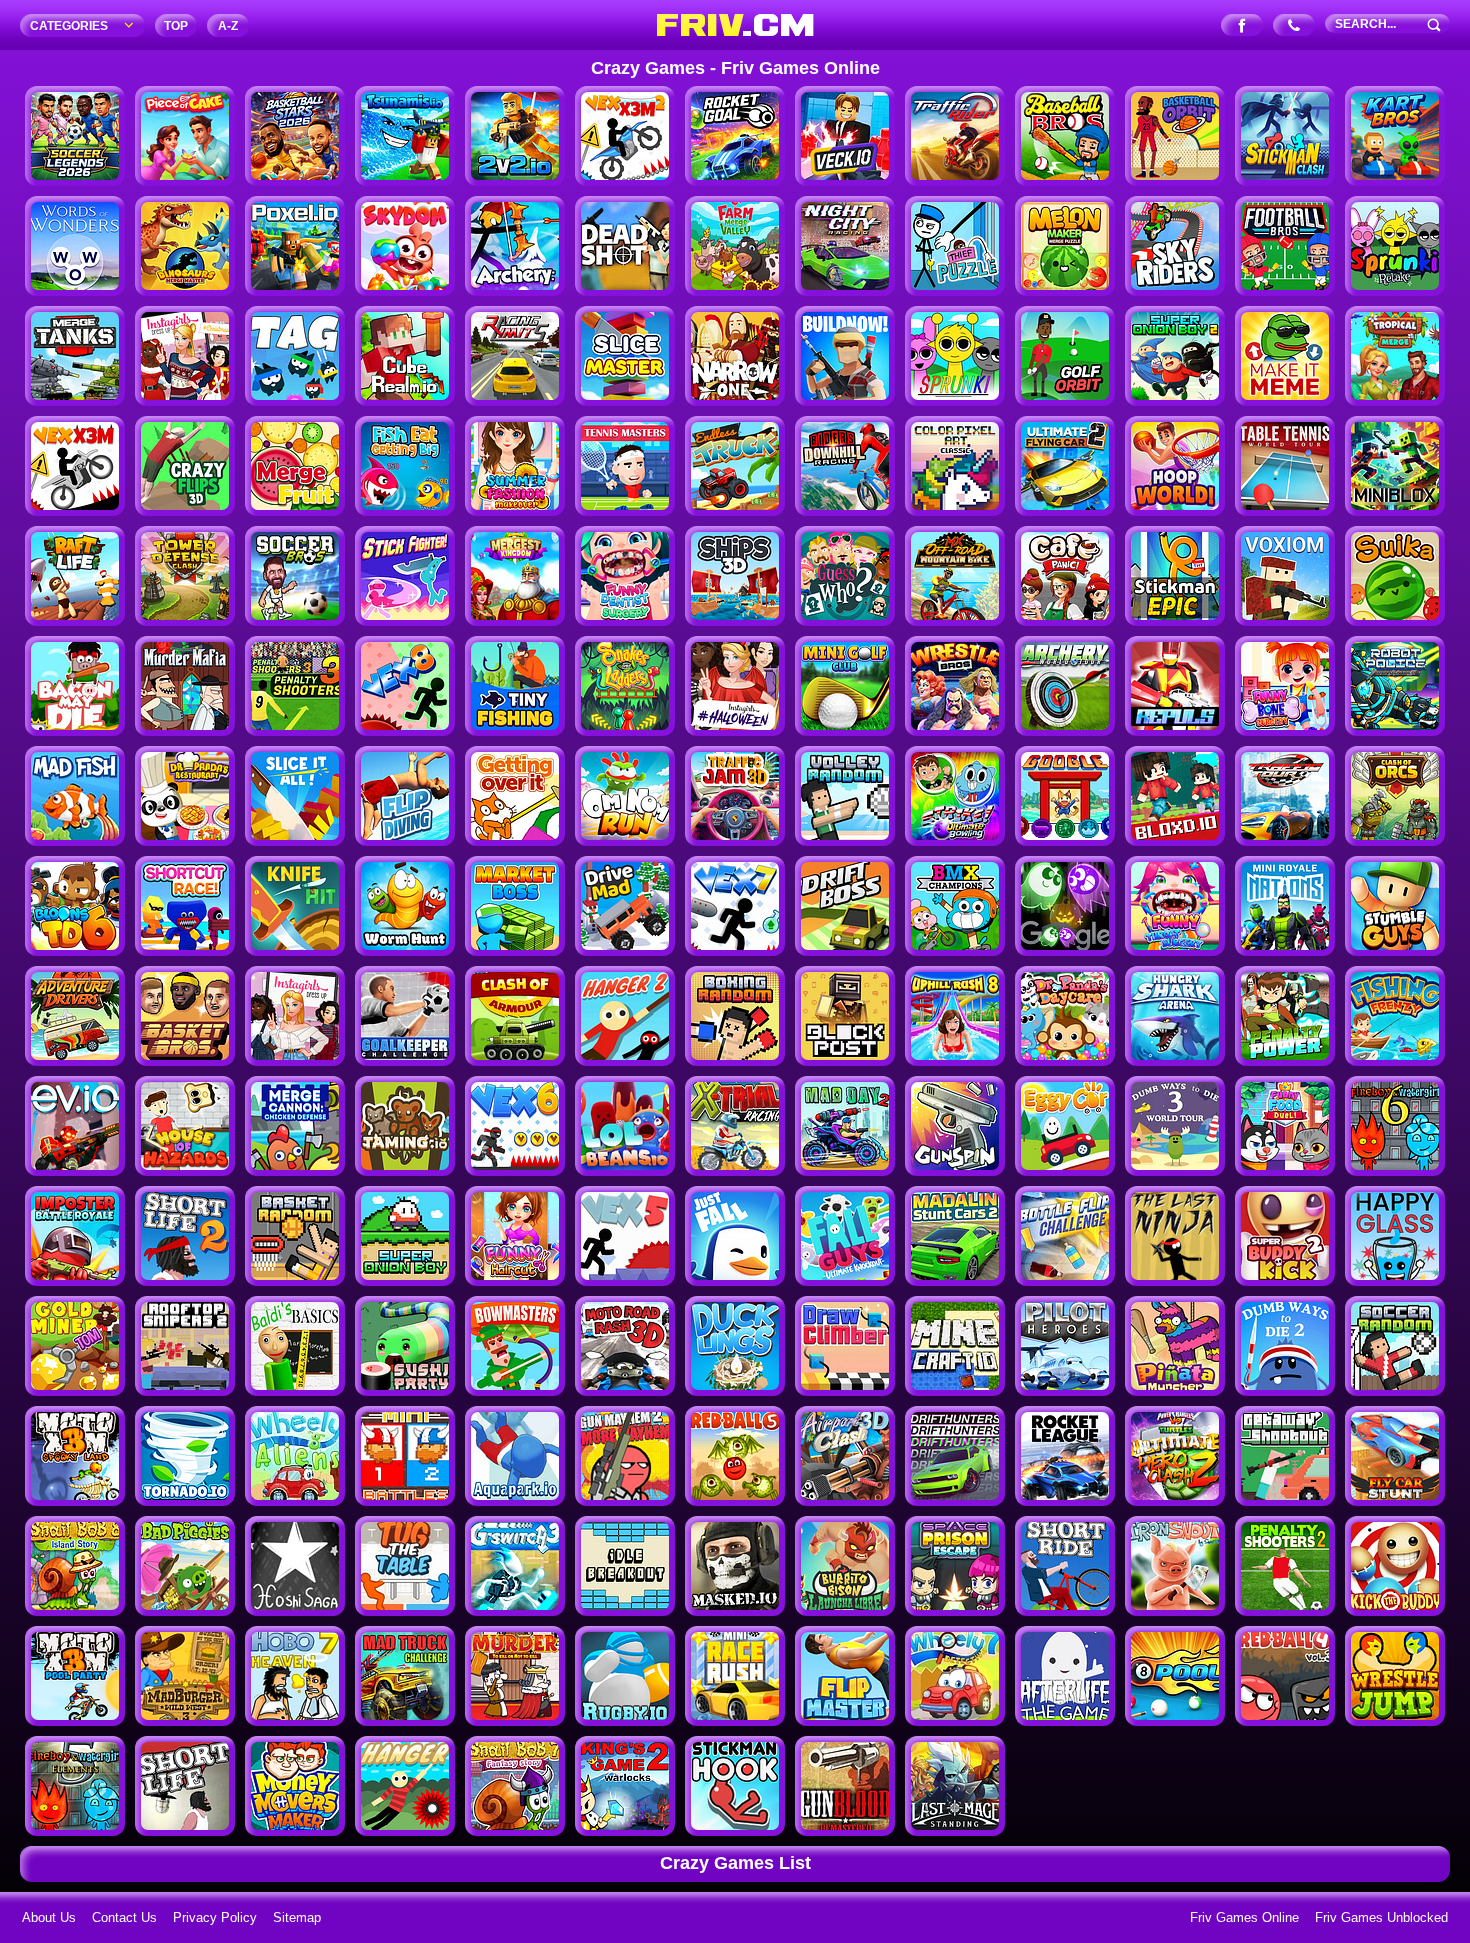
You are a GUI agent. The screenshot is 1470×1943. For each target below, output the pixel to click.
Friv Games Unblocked (1381, 1917)
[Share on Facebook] (1242, 26)
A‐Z (228, 26)
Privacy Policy (215, 1917)
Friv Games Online (1244, 1917)
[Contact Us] (1294, 26)
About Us (49, 1917)
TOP (176, 26)
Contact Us (124, 1917)
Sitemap (297, 1917)
